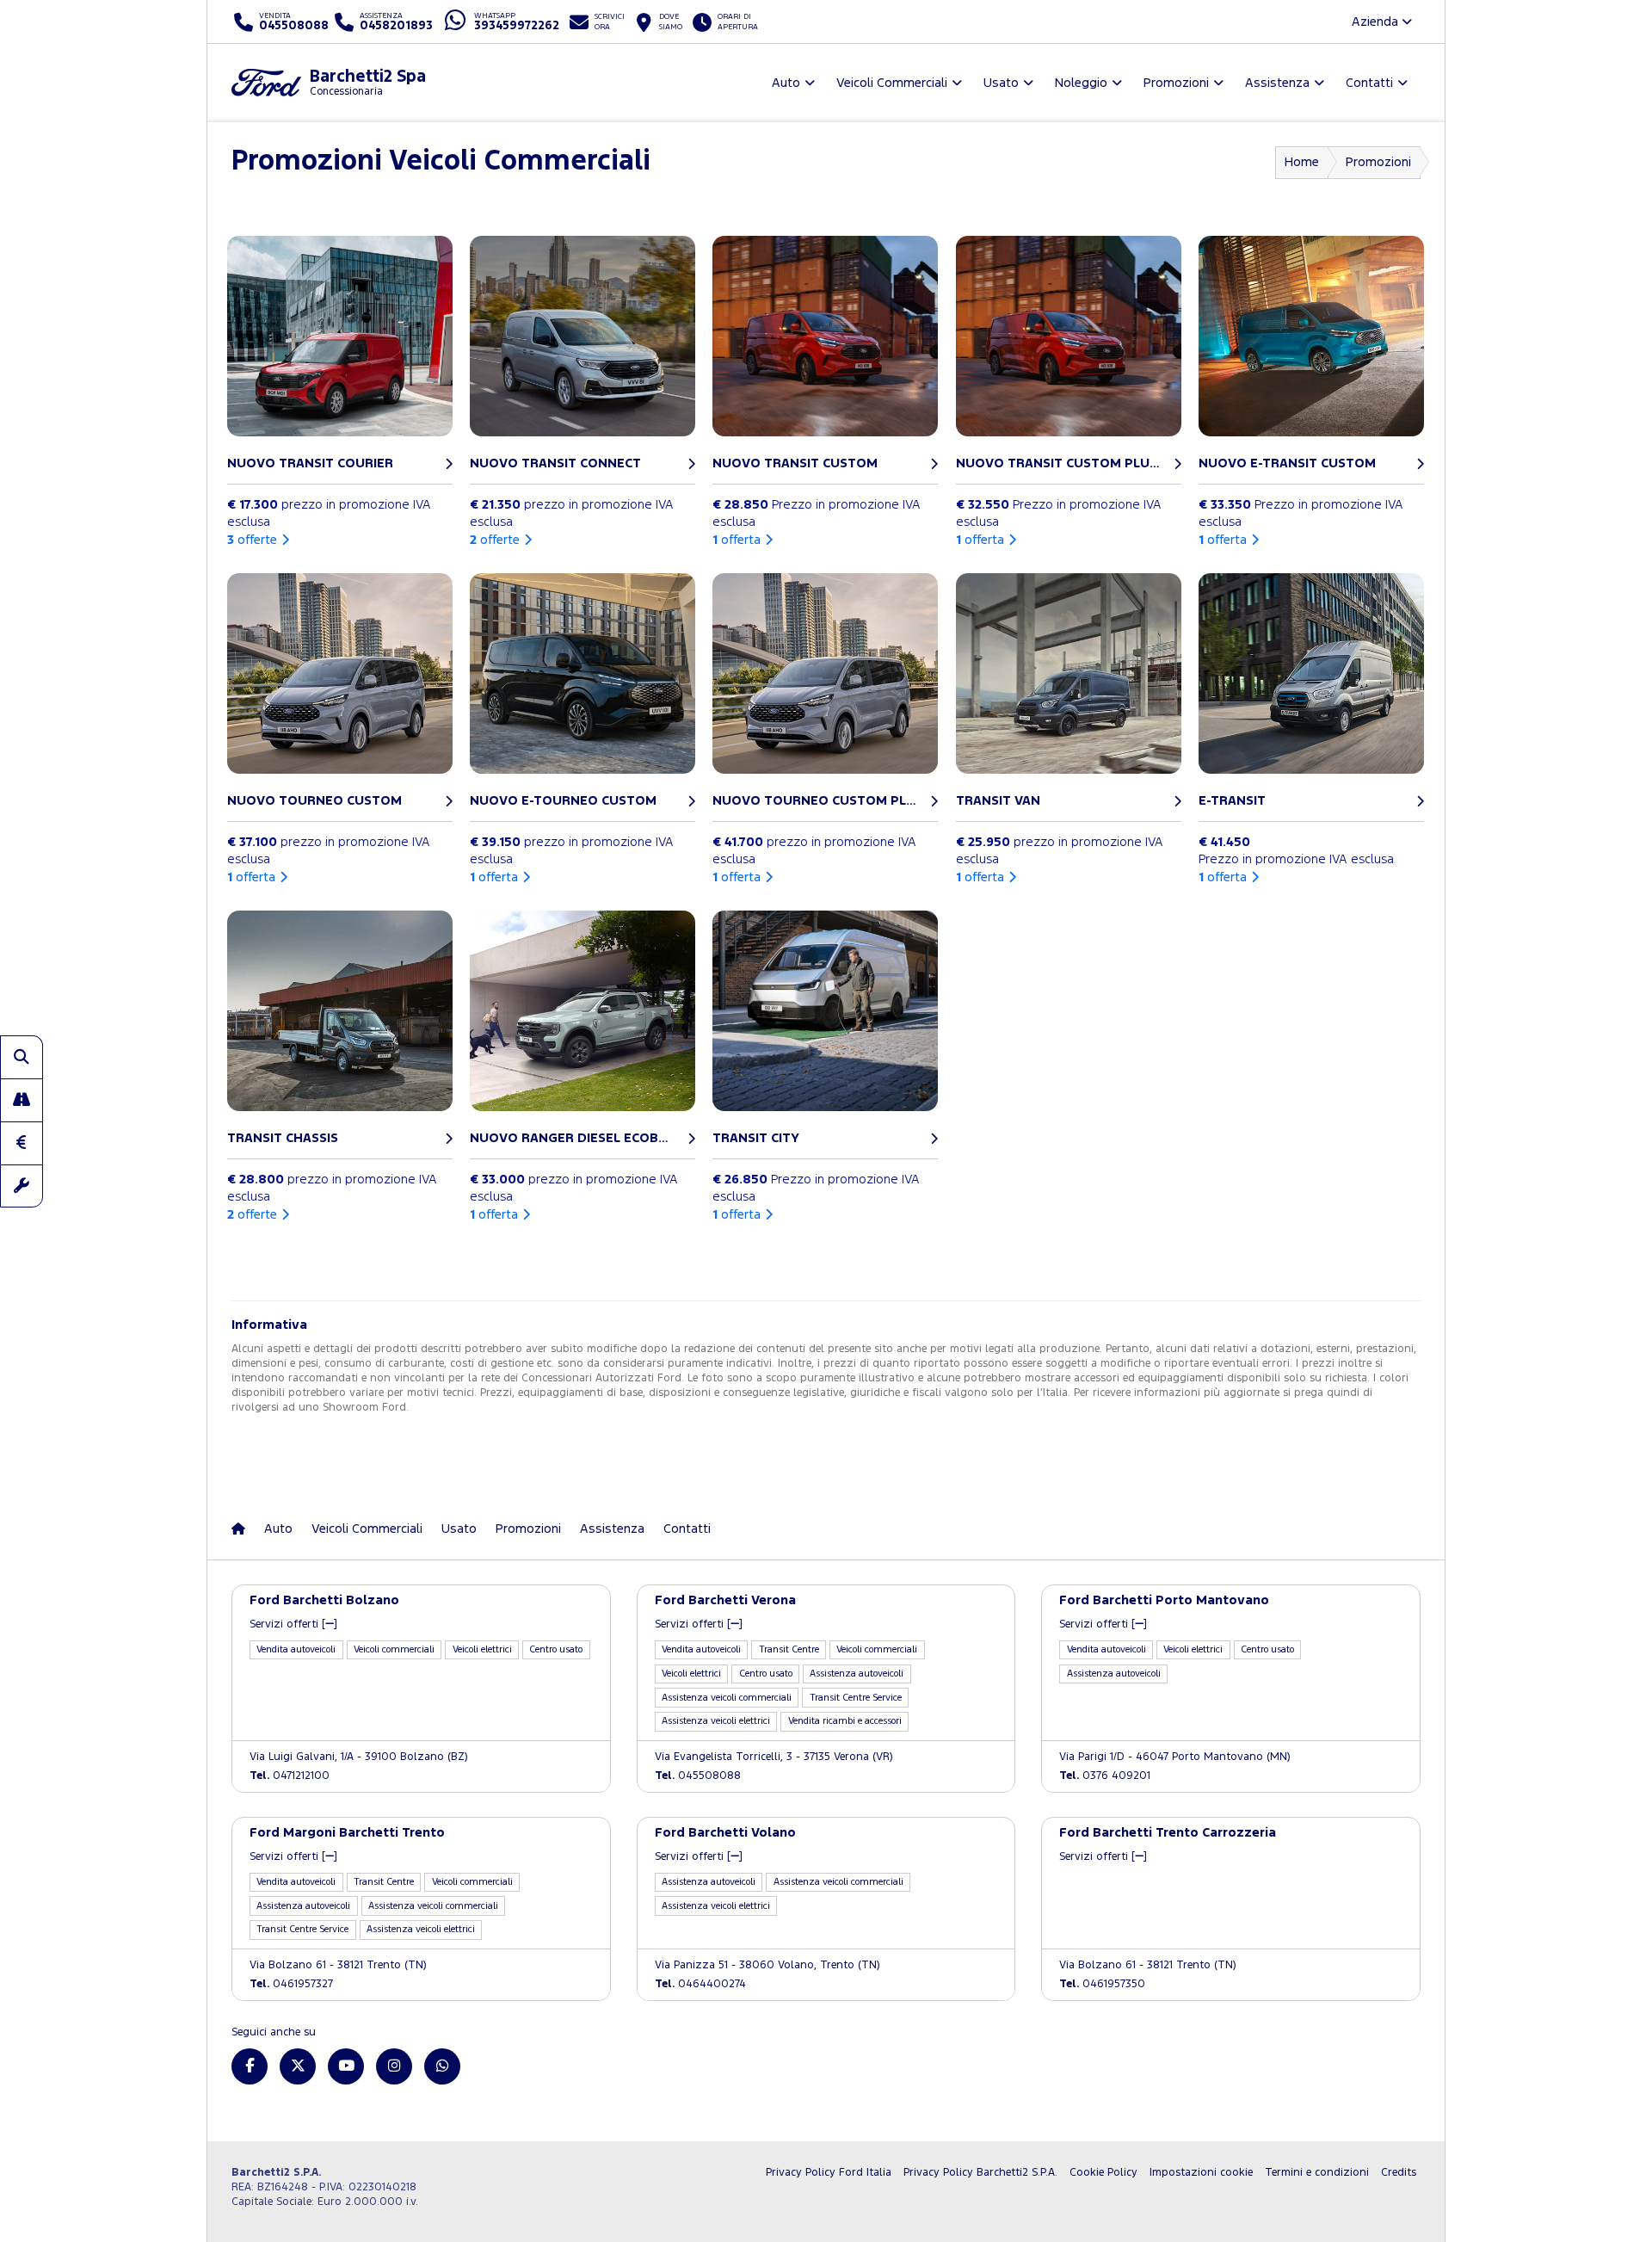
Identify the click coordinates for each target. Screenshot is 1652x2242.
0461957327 (291, 1984)
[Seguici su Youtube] (346, 2066)
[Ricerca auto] (22, 1057)
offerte (252, 540)
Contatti (687, 1529)
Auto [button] (786, 83)
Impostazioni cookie (1201, 2173)
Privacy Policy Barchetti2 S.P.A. (980, 2173)
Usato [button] (1001, 83)
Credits (1399, 2173)
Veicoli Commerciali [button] (892, 83)
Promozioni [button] (1176, 83)
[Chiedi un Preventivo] (22, 1143)
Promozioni (1378, 162)
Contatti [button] (1369, 83)
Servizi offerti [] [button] (293, 1624)
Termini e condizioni (1317, 2173)
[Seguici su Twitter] (298, 2066)
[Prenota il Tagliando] (22, 1186)
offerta (737, 540)
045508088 (698, 1776)
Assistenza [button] (1277, 83)
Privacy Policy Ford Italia (829, 2173)
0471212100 (290, 1776)
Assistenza (612, 1529)
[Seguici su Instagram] (394, 2066)
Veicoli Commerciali (367, 1529)
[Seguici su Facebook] (250, 2066)
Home (1302, 162)
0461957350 (1102, 1984)
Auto (278, 1529)
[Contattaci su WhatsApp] (442, 2066)
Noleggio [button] (1081, 83)
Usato (459, 1529)
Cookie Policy (1103, 2173)
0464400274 (700, 1984)
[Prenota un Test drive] (22, 1100)
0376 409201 (1105, 1776)
